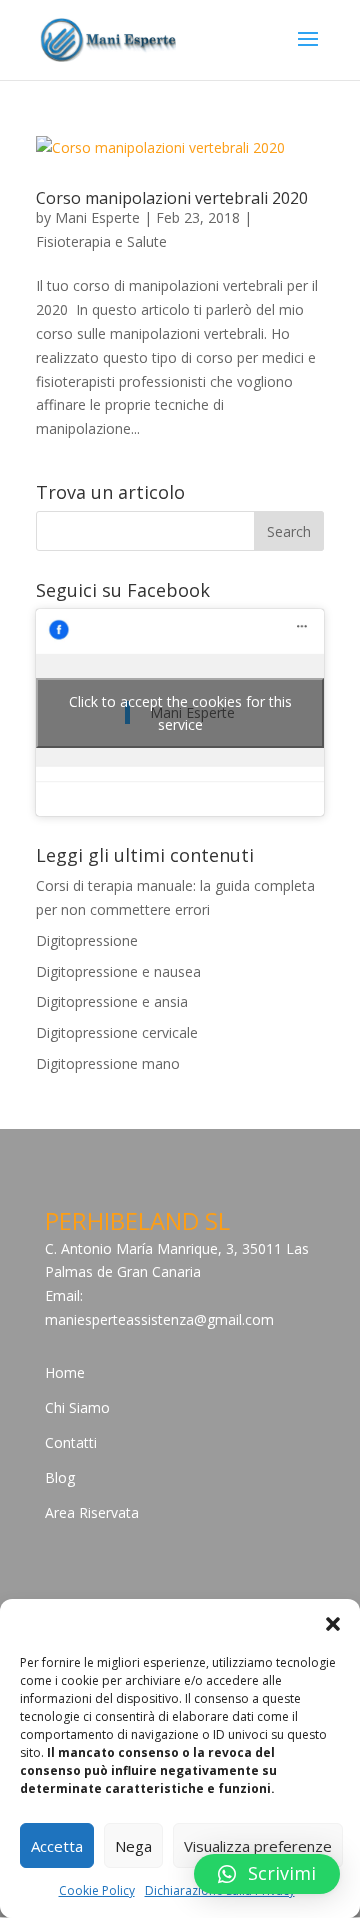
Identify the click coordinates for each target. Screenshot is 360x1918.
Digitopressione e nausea (118, 971)
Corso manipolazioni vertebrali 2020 (172, 198)
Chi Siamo (77, 1407)
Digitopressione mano (108, 1063)
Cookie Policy (97, 1890)
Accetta (57, 1846)
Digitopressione (87, 940)
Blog (60, 1477)
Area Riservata (92, 1512)
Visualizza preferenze (258, 1846)
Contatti (71, 1442)
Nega (133, 1846)
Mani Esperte (97, 217)
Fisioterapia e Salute (101, 241)
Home (65, 1372)
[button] (333, 1624)
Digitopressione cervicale (117, 1032)
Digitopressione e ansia (112, 1001)
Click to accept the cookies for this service (180, 713)
